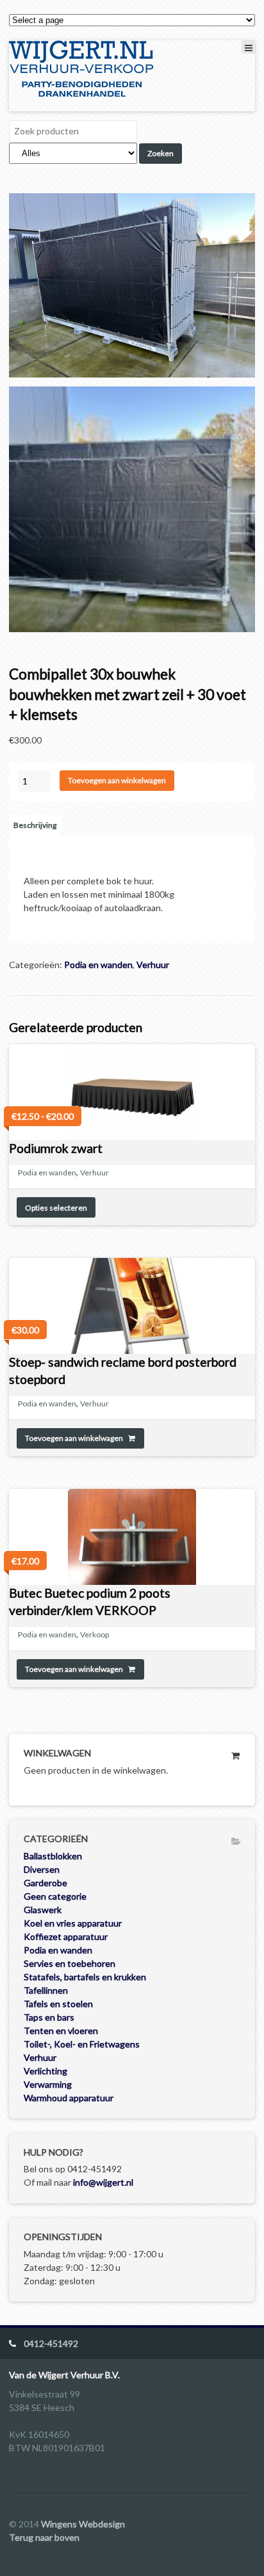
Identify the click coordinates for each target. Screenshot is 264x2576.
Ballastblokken (53, 1856)
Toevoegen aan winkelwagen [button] (74, 1438)
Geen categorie (55, 1896)
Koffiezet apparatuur (66, 1936)
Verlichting (45, 2071)
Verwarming (48, 2084)
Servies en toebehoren (70, 1963)
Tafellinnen (46, 1990)
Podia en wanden (98, 965)
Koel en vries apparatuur (73, 1923)
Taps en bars (49, 2017)
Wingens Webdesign (83, 2524)
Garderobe (45, 1883)
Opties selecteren (56, 1208)
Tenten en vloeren (61, 2031)
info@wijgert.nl (103, 2182)
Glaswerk (43, 1910)
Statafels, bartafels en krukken (85, 1977)
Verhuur (153, 965)
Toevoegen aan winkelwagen (117, 780)
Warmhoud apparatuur (69, 2098)
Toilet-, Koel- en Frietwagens (82, 2044)
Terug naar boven (44, 2537)
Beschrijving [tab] (35, 825)
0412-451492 (51, 2343)
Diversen (42, 1869)
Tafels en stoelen (58, 2004)
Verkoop (95, 1634)
